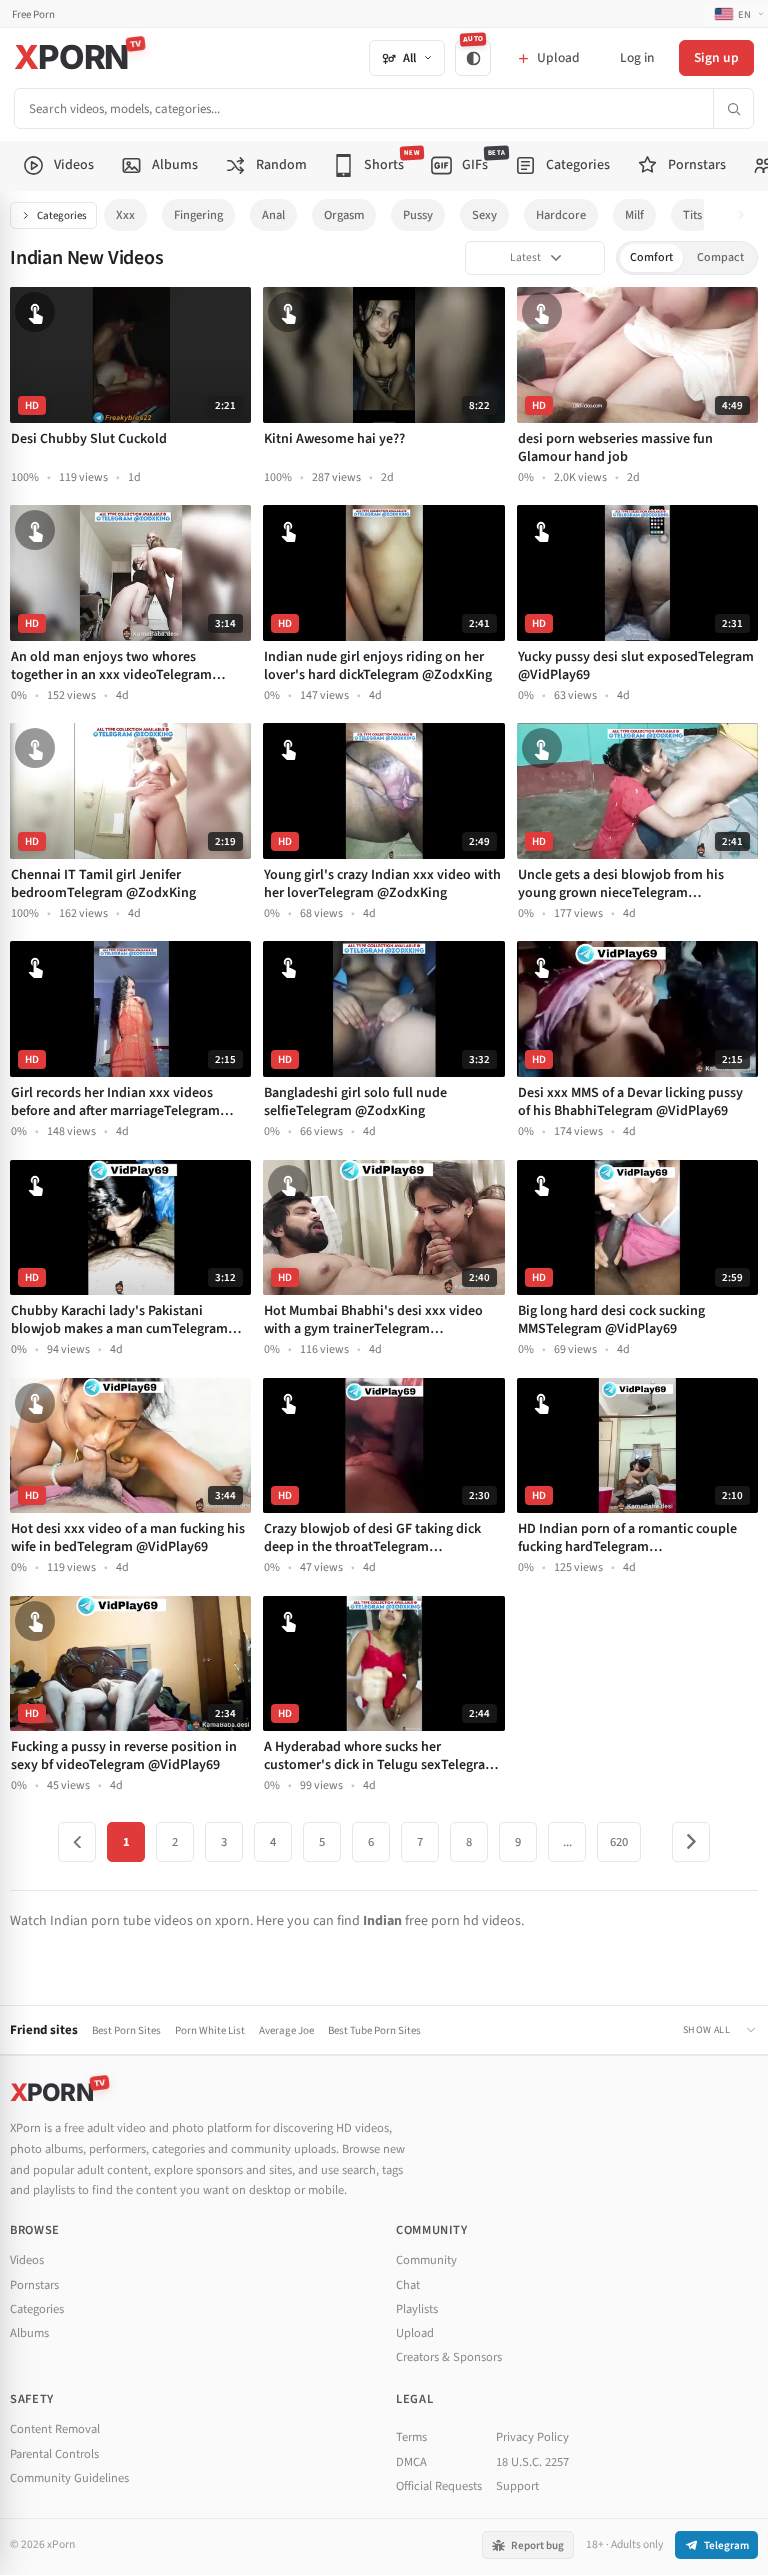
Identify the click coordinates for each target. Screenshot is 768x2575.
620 (619, 1842)
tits (692, 215)
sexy (484, 215)
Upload (415, 2333)
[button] (746, 215)
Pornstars (34, 2285)
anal (273, 215)
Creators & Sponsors (449, 2357)
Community (426, 2260)
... (567, 1842)
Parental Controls (54, 2454)
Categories (62, 215)
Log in (637, 57)
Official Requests (439, 2486)
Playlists (417, 2309)
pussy (418, 215)
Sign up (716, 57)
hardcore (561, 215)
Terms (411, 2437)
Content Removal (55, 2429)
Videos (27, 2260)
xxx (125, 215)
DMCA (411, 2462)
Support (517, 2486)
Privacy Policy (532, 2437)
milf (634, 215)
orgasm (344, 215)
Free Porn (33, 14)
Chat (408, 2285)
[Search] (733, 108)
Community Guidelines (69, 2478)
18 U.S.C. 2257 (532, 2462)
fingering (198, 215)
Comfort (651, 257)
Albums (29, 2333)
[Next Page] (691, 1842)
